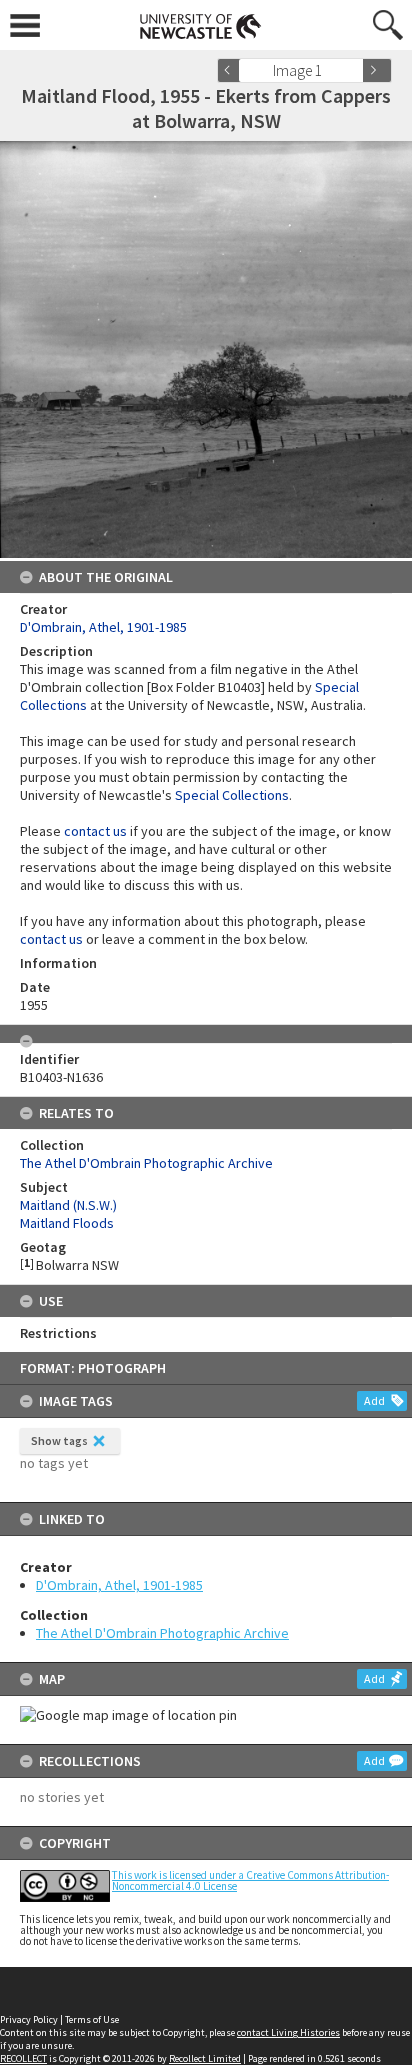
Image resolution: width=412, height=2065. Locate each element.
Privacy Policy (29, 2019)
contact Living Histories (288, 2032)
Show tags (59, 1440)
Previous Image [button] (232, 70)
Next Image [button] (377, 70)
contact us (95, 831)
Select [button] (354, 70)
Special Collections (232, 795)
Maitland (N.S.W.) (68, 1205)
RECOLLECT (23, 2058)
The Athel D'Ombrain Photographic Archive (162, 1633)
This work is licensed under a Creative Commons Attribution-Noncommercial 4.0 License (250, 1880)
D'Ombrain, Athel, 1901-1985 (119, 1585)
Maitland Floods (67, 1223)
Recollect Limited (205, 2058)
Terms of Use (92, 2019)
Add (374, 1400)
